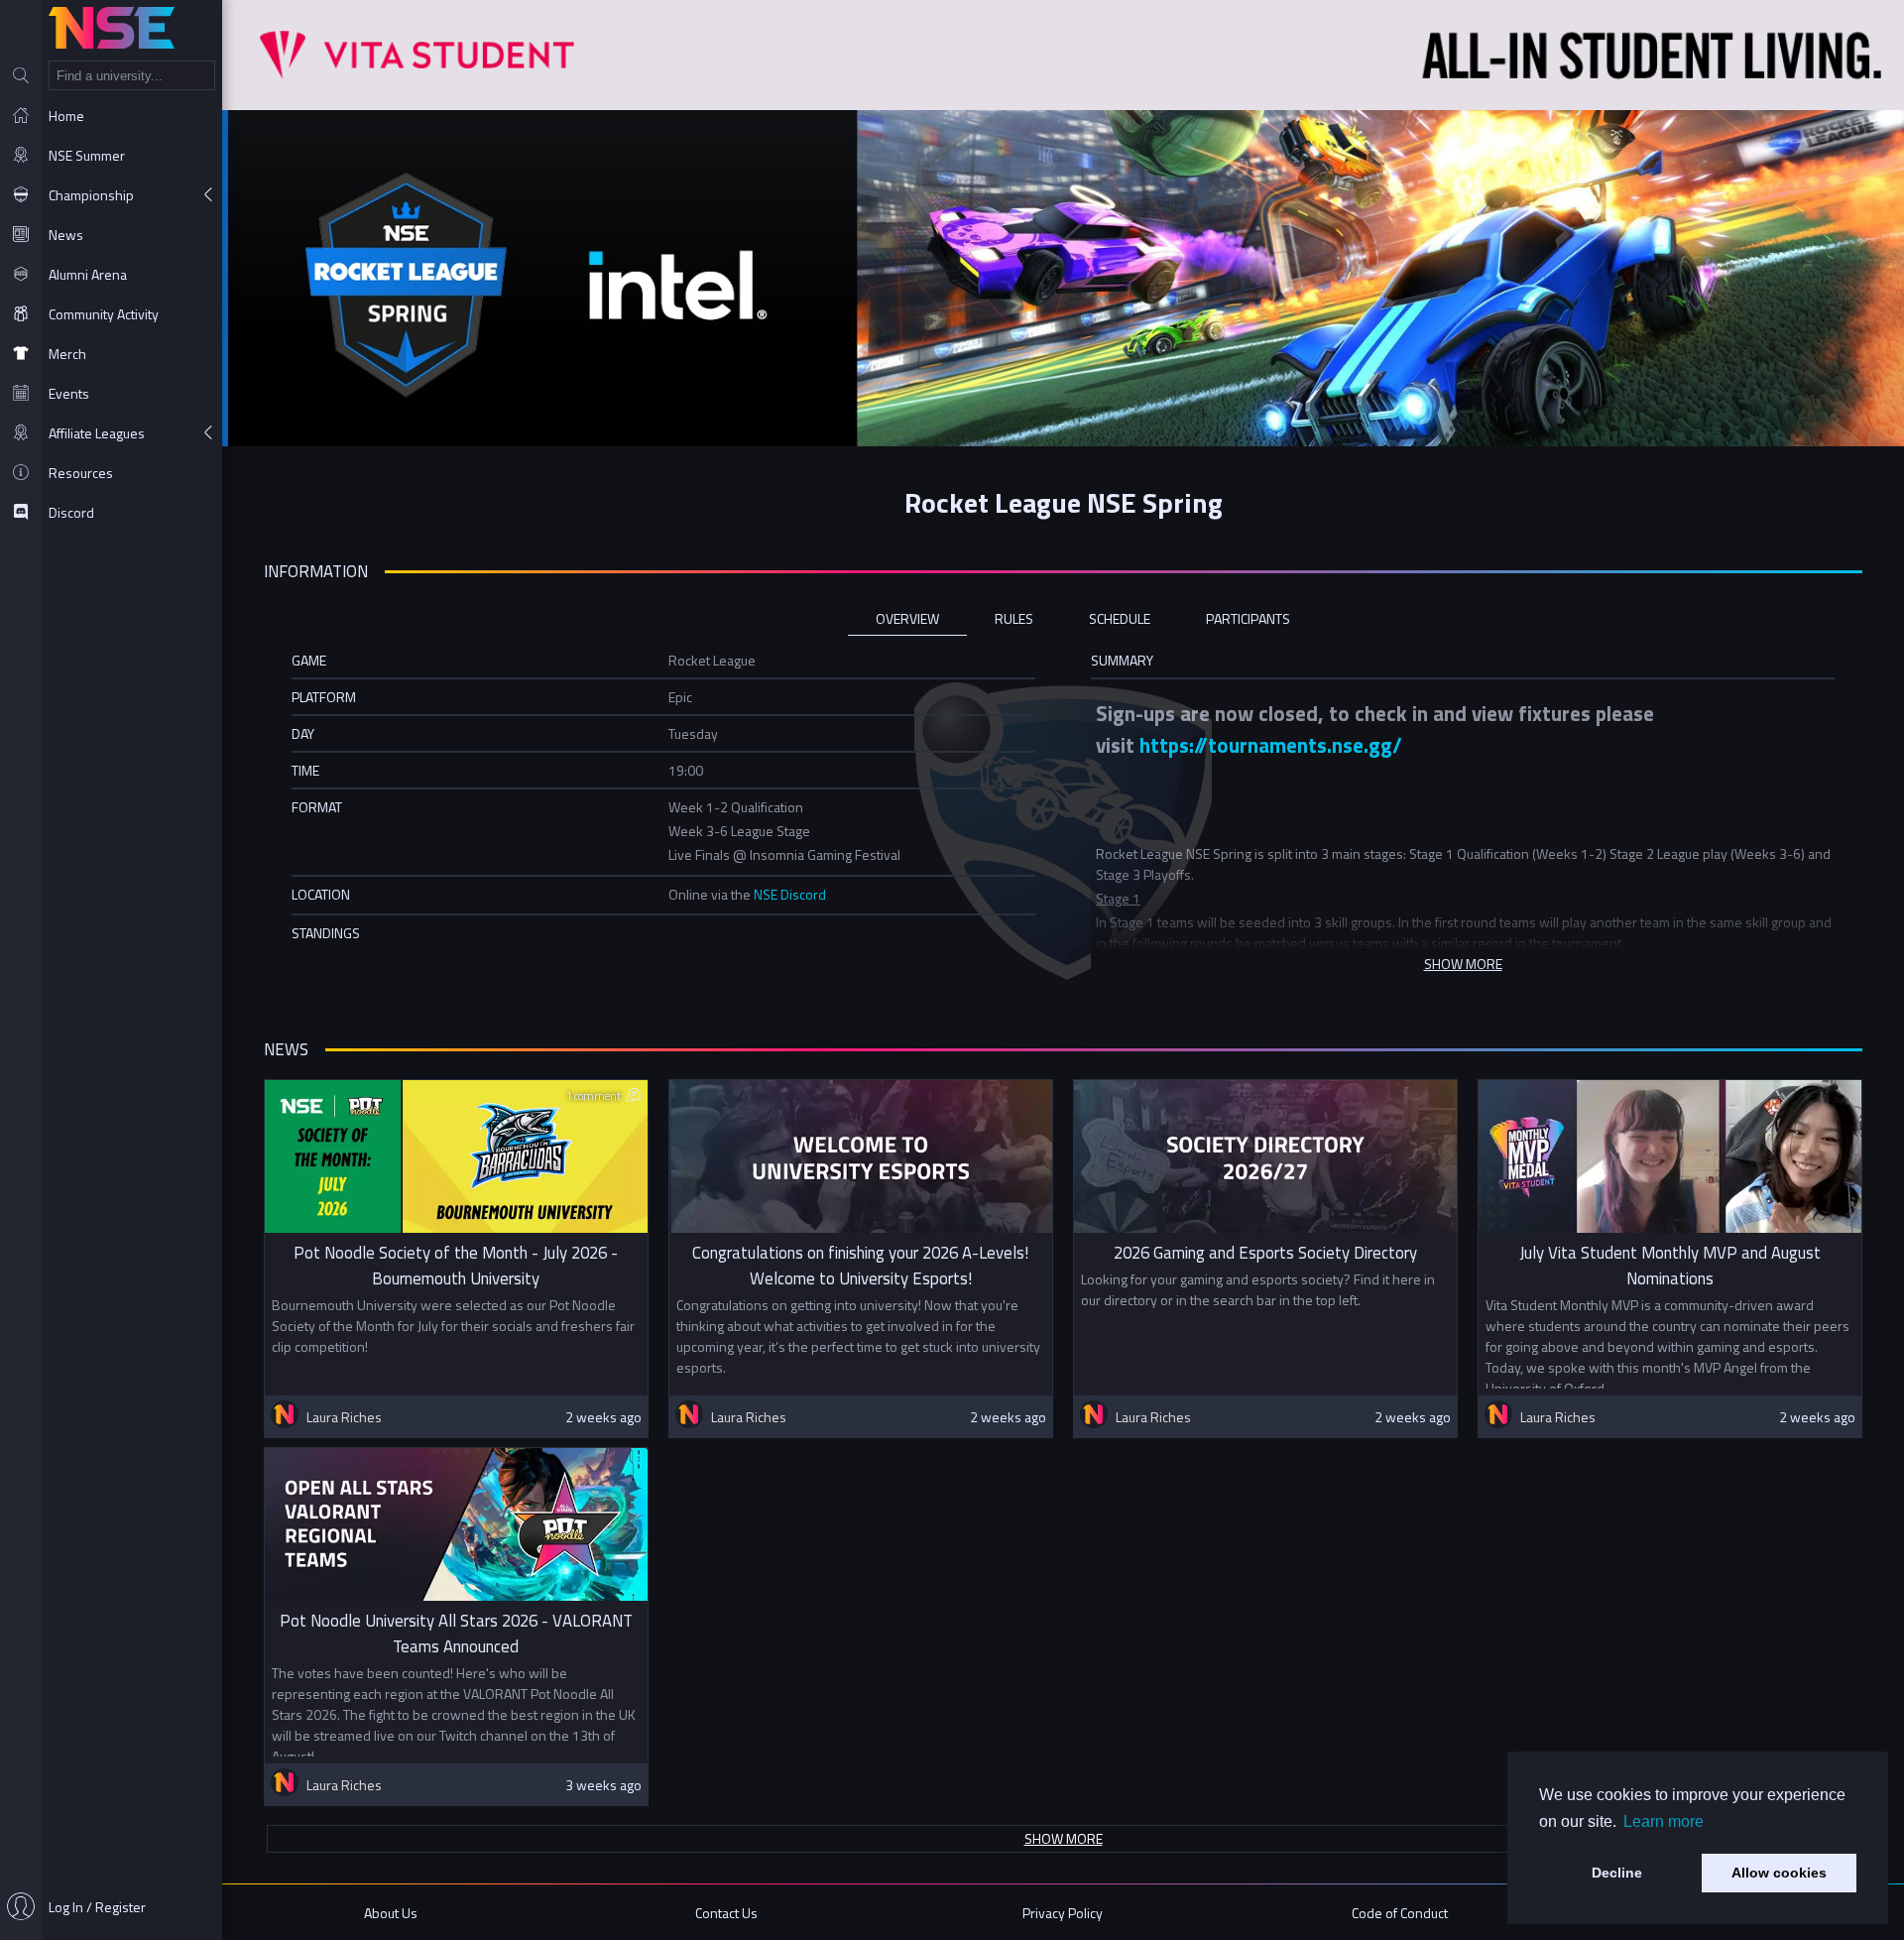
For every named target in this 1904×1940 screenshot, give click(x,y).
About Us (391, 1913)
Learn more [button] (1664, 1821)
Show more (1064, 1838)
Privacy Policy (1063, 1913)
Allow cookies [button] (1779, 1873)
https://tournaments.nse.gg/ (1271, 745)
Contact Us (726, 1913)
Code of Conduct (1400, 1913)
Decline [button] (1617, 1873)
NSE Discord (790, 894)
